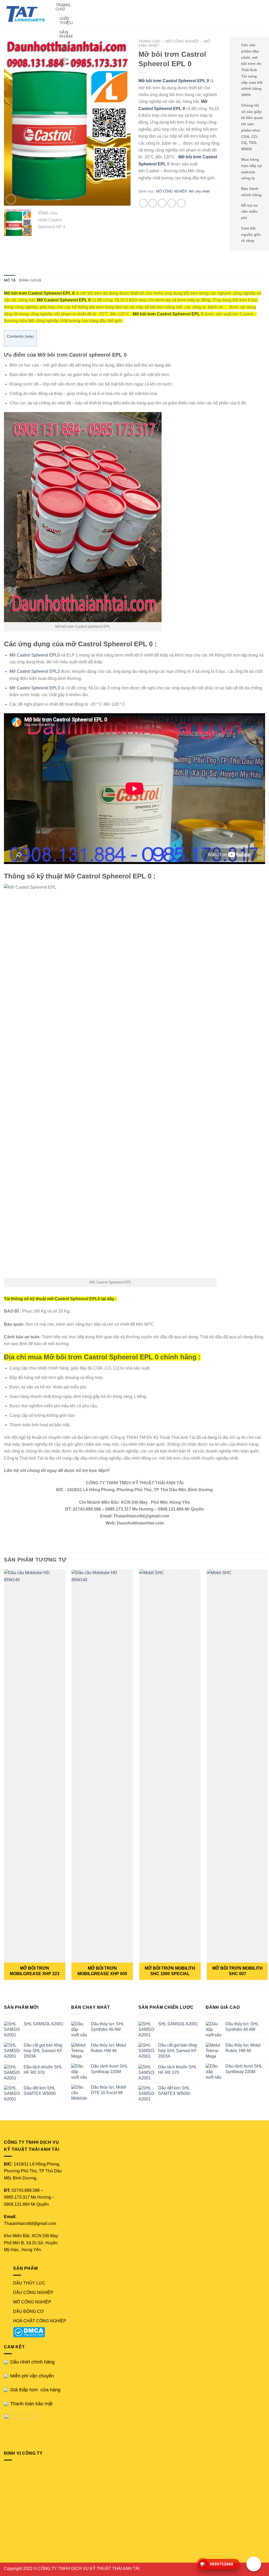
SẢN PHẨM (66, 34)
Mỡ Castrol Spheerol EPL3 (35, 688)
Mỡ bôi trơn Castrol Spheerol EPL (167, 314)
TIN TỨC (64, 48)
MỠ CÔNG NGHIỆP (182, 41)
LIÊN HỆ (64, 61)
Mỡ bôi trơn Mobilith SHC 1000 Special (170, 1971)
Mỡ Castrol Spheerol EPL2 (35, 671)
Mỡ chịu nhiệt (199, 191)
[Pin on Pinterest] (172, 203)
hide (29, 337)
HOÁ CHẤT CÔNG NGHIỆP (40, 2321)
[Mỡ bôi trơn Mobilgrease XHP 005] (102, 1766)
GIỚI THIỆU (66, 20)
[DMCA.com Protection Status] (30, 2332)
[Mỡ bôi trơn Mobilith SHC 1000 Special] (170, 1766)
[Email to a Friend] (162, 203)
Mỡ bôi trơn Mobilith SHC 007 (237, 1971)
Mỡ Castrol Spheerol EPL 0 (64, 300)
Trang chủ (149, 41)
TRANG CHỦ (63, 7)
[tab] (10, 280)
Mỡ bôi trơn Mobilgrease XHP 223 (35, 1971)
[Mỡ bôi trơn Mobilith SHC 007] (237, 1766)
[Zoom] (11, 199)
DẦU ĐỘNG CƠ (29, 2311)
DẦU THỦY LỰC (29, 2283)
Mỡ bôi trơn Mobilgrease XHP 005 (102, 1971)
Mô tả (10, 280)
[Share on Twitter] (153, 203)
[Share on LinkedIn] (181, 203)
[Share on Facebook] (143, 203)
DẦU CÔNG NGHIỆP (33, 2293)
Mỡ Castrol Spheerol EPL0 (35, 655)
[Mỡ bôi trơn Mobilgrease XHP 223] (35, 1766)
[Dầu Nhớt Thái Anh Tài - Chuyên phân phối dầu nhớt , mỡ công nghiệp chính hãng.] (26, 13)
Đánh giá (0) (30, 280)
